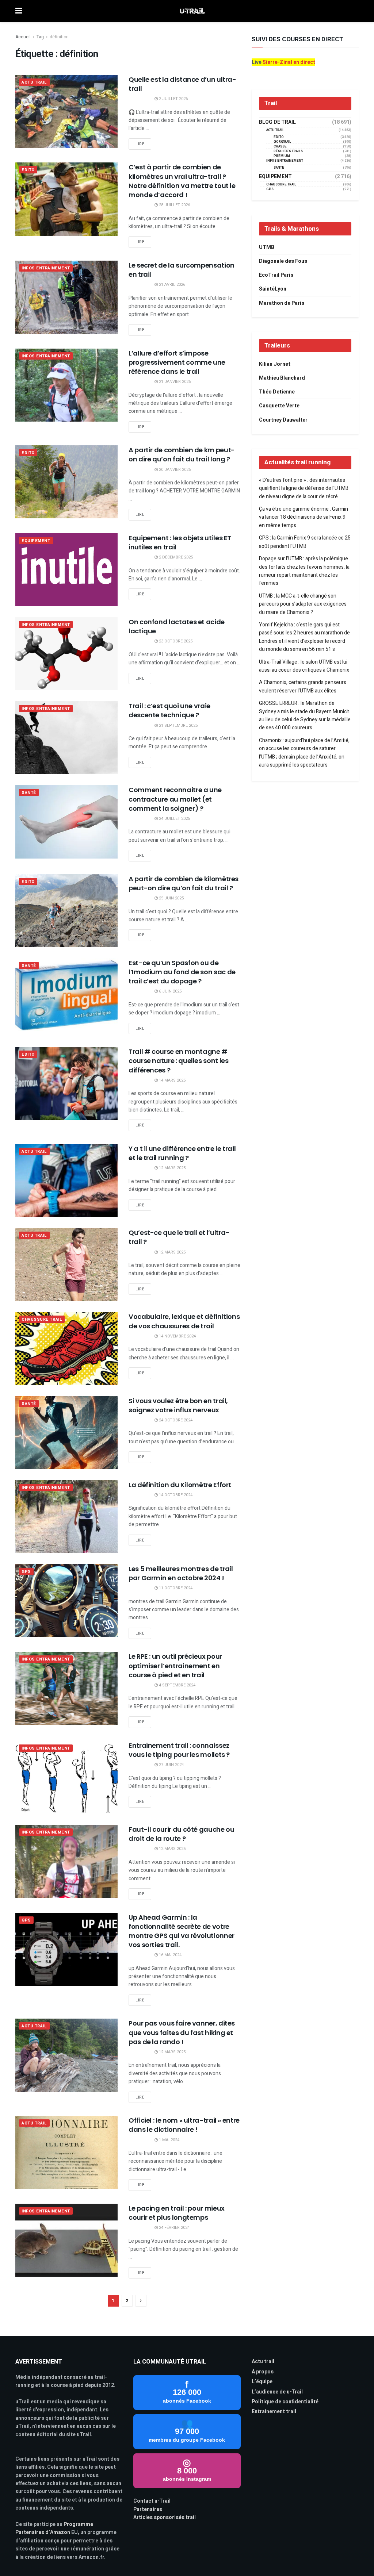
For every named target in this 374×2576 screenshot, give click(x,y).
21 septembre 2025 (178, 725)
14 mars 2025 (172, 1080)
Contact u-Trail (152, 2501)
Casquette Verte (279, 406)
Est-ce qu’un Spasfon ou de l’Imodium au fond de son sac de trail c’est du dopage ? (182, 972)
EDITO (28, 170)
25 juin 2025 (171, 898)
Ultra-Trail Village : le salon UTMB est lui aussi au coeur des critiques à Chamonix (304, 666)
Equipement (36, 541)
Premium (282, 156)
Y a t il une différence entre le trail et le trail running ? (182, 1153)
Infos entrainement (46, 268)
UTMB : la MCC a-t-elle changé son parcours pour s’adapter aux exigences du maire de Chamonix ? (303, 604)
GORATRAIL (282, 142)
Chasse (280, 147)
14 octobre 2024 (175, 1495)
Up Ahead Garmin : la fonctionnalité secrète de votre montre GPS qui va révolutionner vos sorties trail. (182, 1931)
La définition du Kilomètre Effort (180, 1485)
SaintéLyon (273, 289)
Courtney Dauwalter (283, 420)
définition (59, 37)
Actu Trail (34, 82)
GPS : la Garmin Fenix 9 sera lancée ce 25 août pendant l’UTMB (305, 542)
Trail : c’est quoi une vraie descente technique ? (169, 710)
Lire (140, 144)
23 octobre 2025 (175, 641)
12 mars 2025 (172, 1168)
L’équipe (262, 2382)
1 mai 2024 (169, 2140)
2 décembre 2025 (175, 557)
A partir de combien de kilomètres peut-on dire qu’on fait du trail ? (184, 883)
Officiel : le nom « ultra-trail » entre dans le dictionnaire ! (184, 2125)
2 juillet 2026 (173, 99)
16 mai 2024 (170, 1955)
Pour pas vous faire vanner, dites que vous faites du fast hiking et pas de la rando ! (182, 2032)
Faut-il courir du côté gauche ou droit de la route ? (181, 1834)
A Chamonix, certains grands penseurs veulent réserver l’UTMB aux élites (303, 686)
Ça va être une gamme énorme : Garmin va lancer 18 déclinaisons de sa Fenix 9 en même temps (304, 517)
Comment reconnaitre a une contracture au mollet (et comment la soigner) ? (175, 799)
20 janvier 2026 (174, 470)
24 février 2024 (174, 2228)
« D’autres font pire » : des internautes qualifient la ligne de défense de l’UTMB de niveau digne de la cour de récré (304, 488)
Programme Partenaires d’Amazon (54, 2528)
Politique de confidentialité (285, 2402)
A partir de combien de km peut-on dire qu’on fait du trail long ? (182, 454)
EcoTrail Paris (276, 275)
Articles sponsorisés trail (165, 2517)
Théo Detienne (277, 392)
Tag (40, 37)
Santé (29, 793)
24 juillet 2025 (174, 819)
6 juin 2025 (170, 991)
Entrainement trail (274, 2412)
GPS (26, 1572)
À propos (263, 2372)
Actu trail (263, 2362)
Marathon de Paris (282, 303)
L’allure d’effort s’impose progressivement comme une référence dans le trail (177, 362)
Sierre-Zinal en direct (289, 62)
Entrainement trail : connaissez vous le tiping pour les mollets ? (179, 1750)
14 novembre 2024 (177, 1336)
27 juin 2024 (171, 1765)
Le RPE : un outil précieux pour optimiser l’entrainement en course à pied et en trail (175, 1665)
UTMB (267, 247)
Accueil (23, 37)
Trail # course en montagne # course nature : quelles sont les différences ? (178, 1061)
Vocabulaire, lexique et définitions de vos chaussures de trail (184, 1321)
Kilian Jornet (275, 364)
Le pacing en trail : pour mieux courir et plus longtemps (177, 2213)
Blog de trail (277, 122)
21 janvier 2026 (174, 382)
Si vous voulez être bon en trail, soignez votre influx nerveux (178, 1405)
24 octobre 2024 (175, 1420)
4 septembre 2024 (177, 1685)
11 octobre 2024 (175, 1588)
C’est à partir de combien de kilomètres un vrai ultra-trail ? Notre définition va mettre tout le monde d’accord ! (182, 181)
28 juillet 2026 (174, 205)
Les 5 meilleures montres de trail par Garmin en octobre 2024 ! (181, 1573)
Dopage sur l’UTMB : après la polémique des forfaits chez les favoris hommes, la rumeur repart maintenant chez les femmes (304, 571)
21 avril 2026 (171, 285)
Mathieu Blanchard (282, 378)
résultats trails (288, 151)
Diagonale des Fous (283, 261)
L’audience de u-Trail (277, 2392)
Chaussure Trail (42, 1319)
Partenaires (148, 2509)
